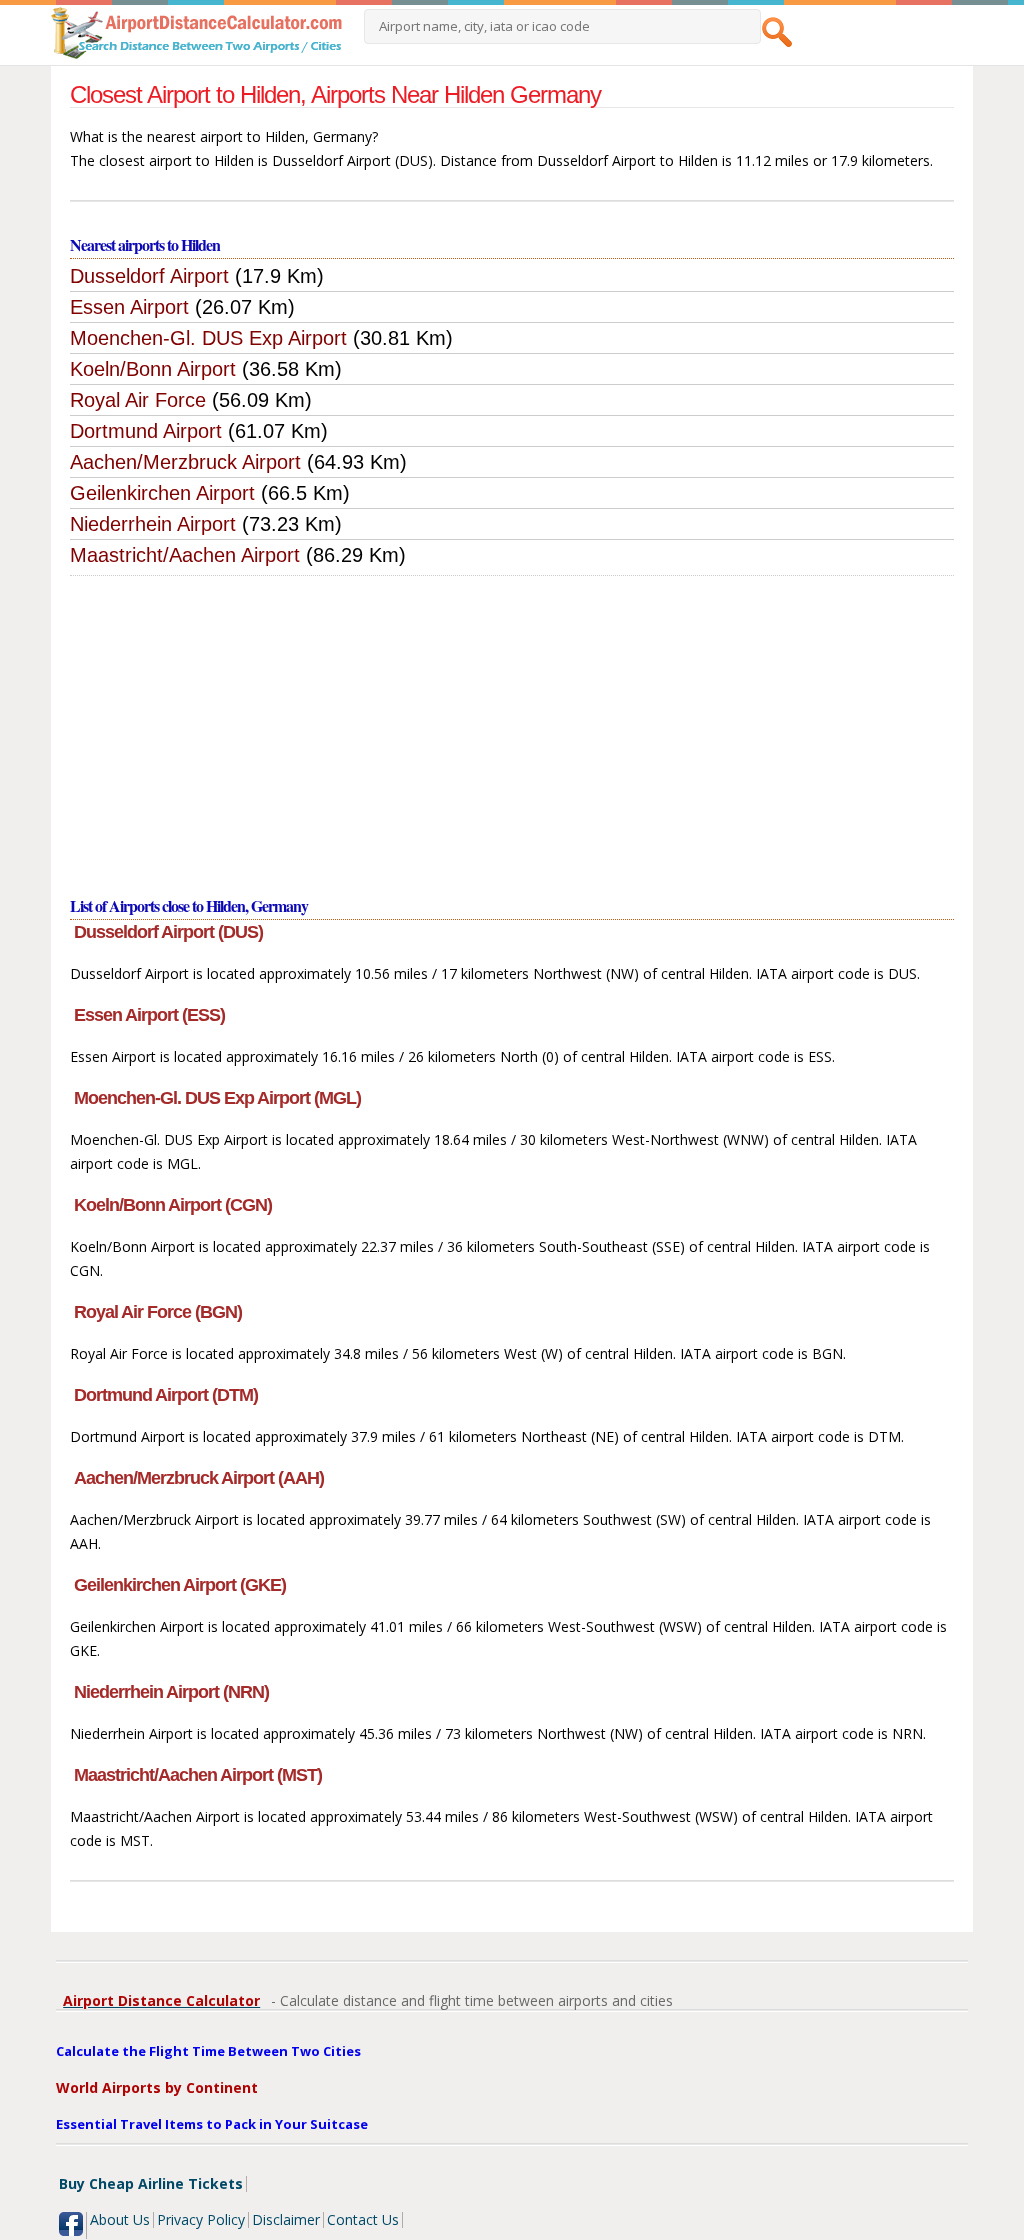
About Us (120, 2219)
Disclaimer (286, 2219)
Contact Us (363, 2219)
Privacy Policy (201, 2219)
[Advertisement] (512, 726)
